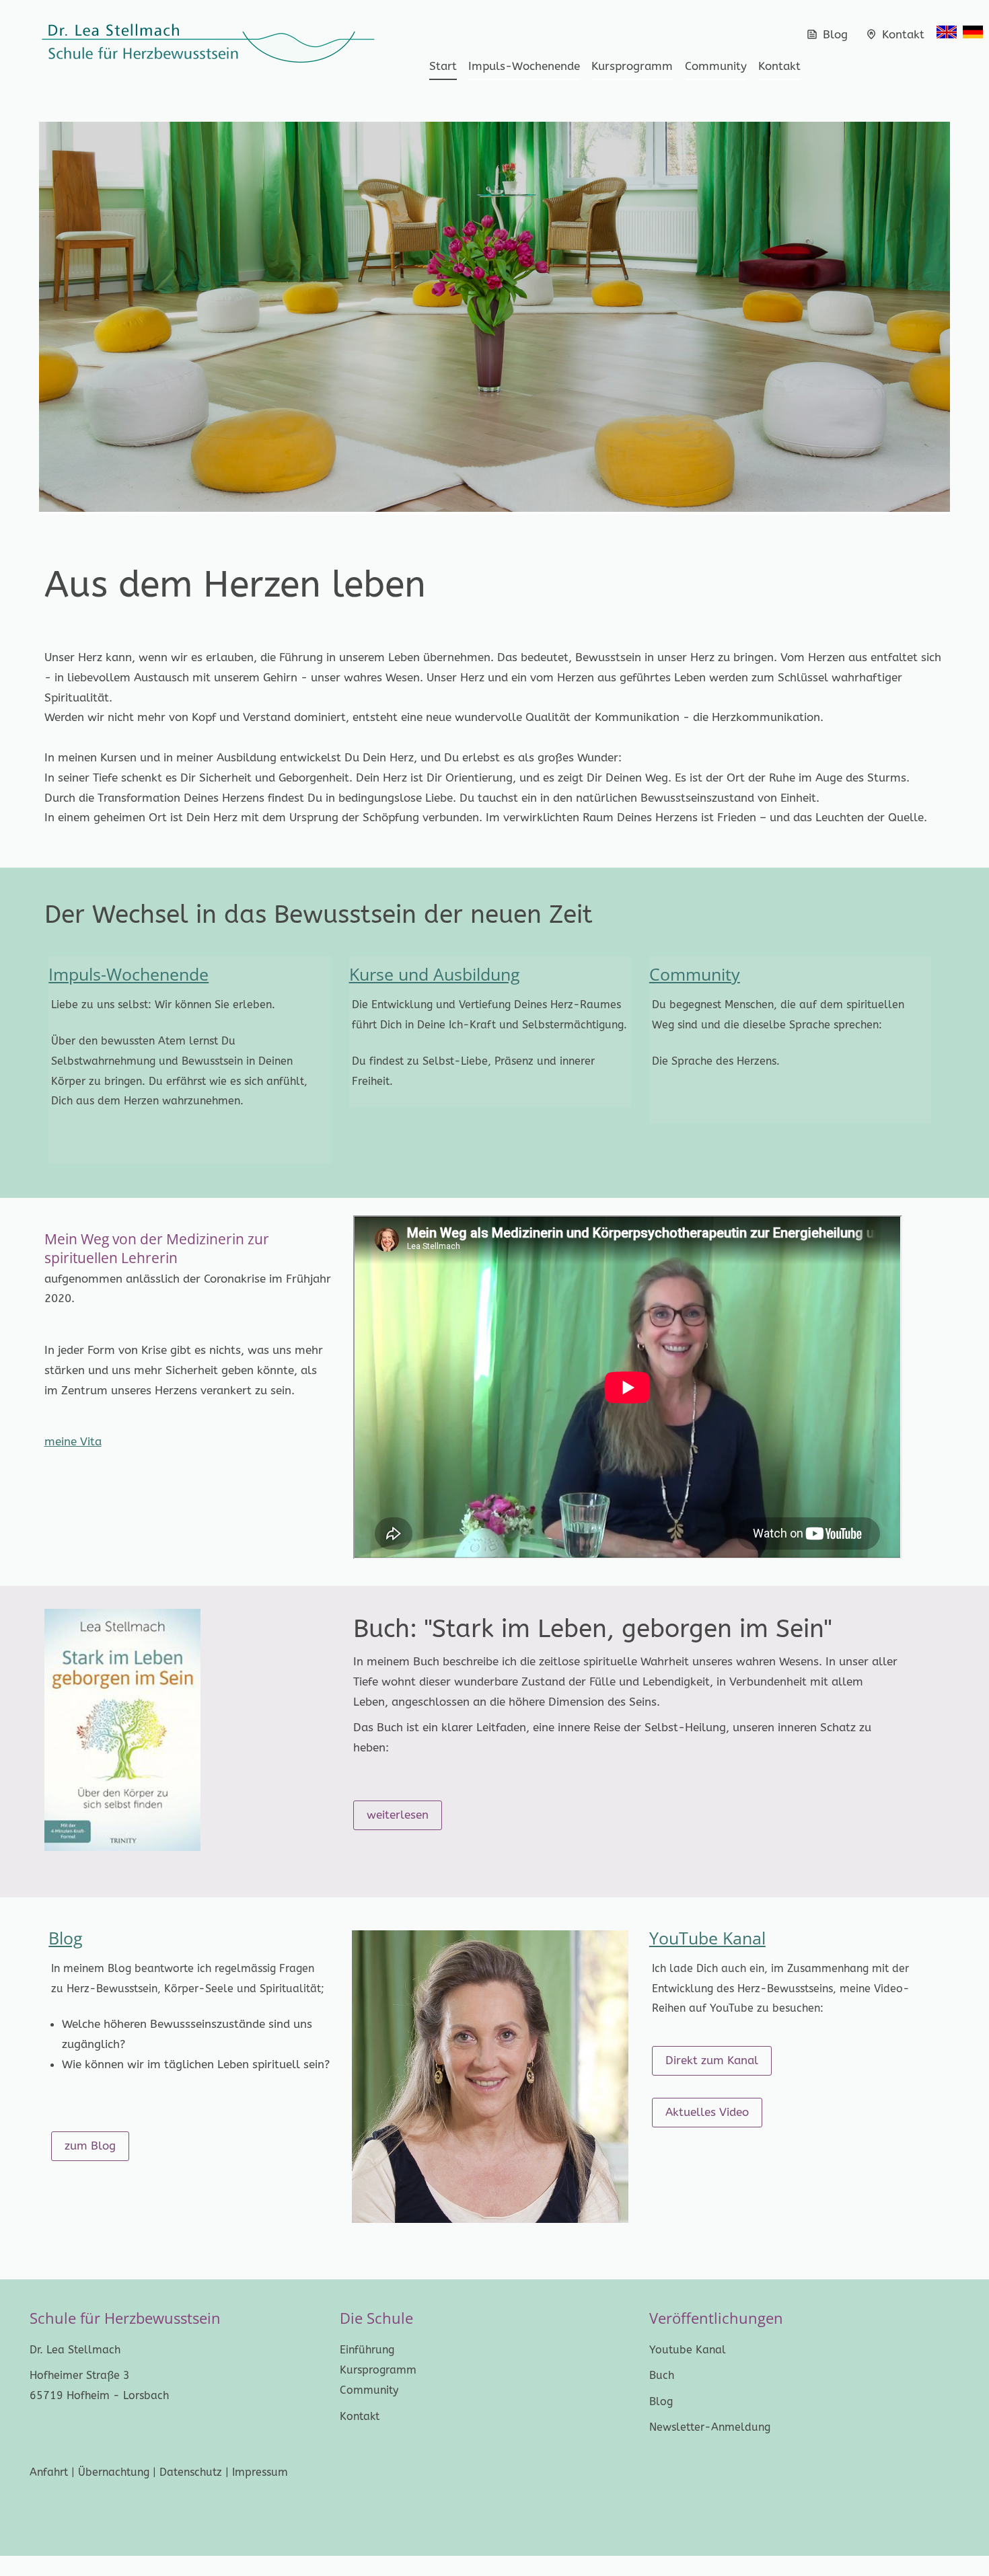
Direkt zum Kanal (712, 2060)
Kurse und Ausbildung (435, 974)
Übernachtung (114, 2472)
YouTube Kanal (707, 1938)
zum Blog (90, 2146)
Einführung (367, 2350)
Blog (835, 34)
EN (947, 32)
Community (716, 66)
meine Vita (73, 1441)
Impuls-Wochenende (524, 66)
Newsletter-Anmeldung (710, 2427)
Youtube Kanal (688, 2350)
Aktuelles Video (707, 2112)
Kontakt (902, 34)
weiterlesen (398, 1815)
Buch (662, 2375)
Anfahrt (49, 2472)
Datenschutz (192, 2472)
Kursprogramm (632, 66)
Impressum (260, 2472)
